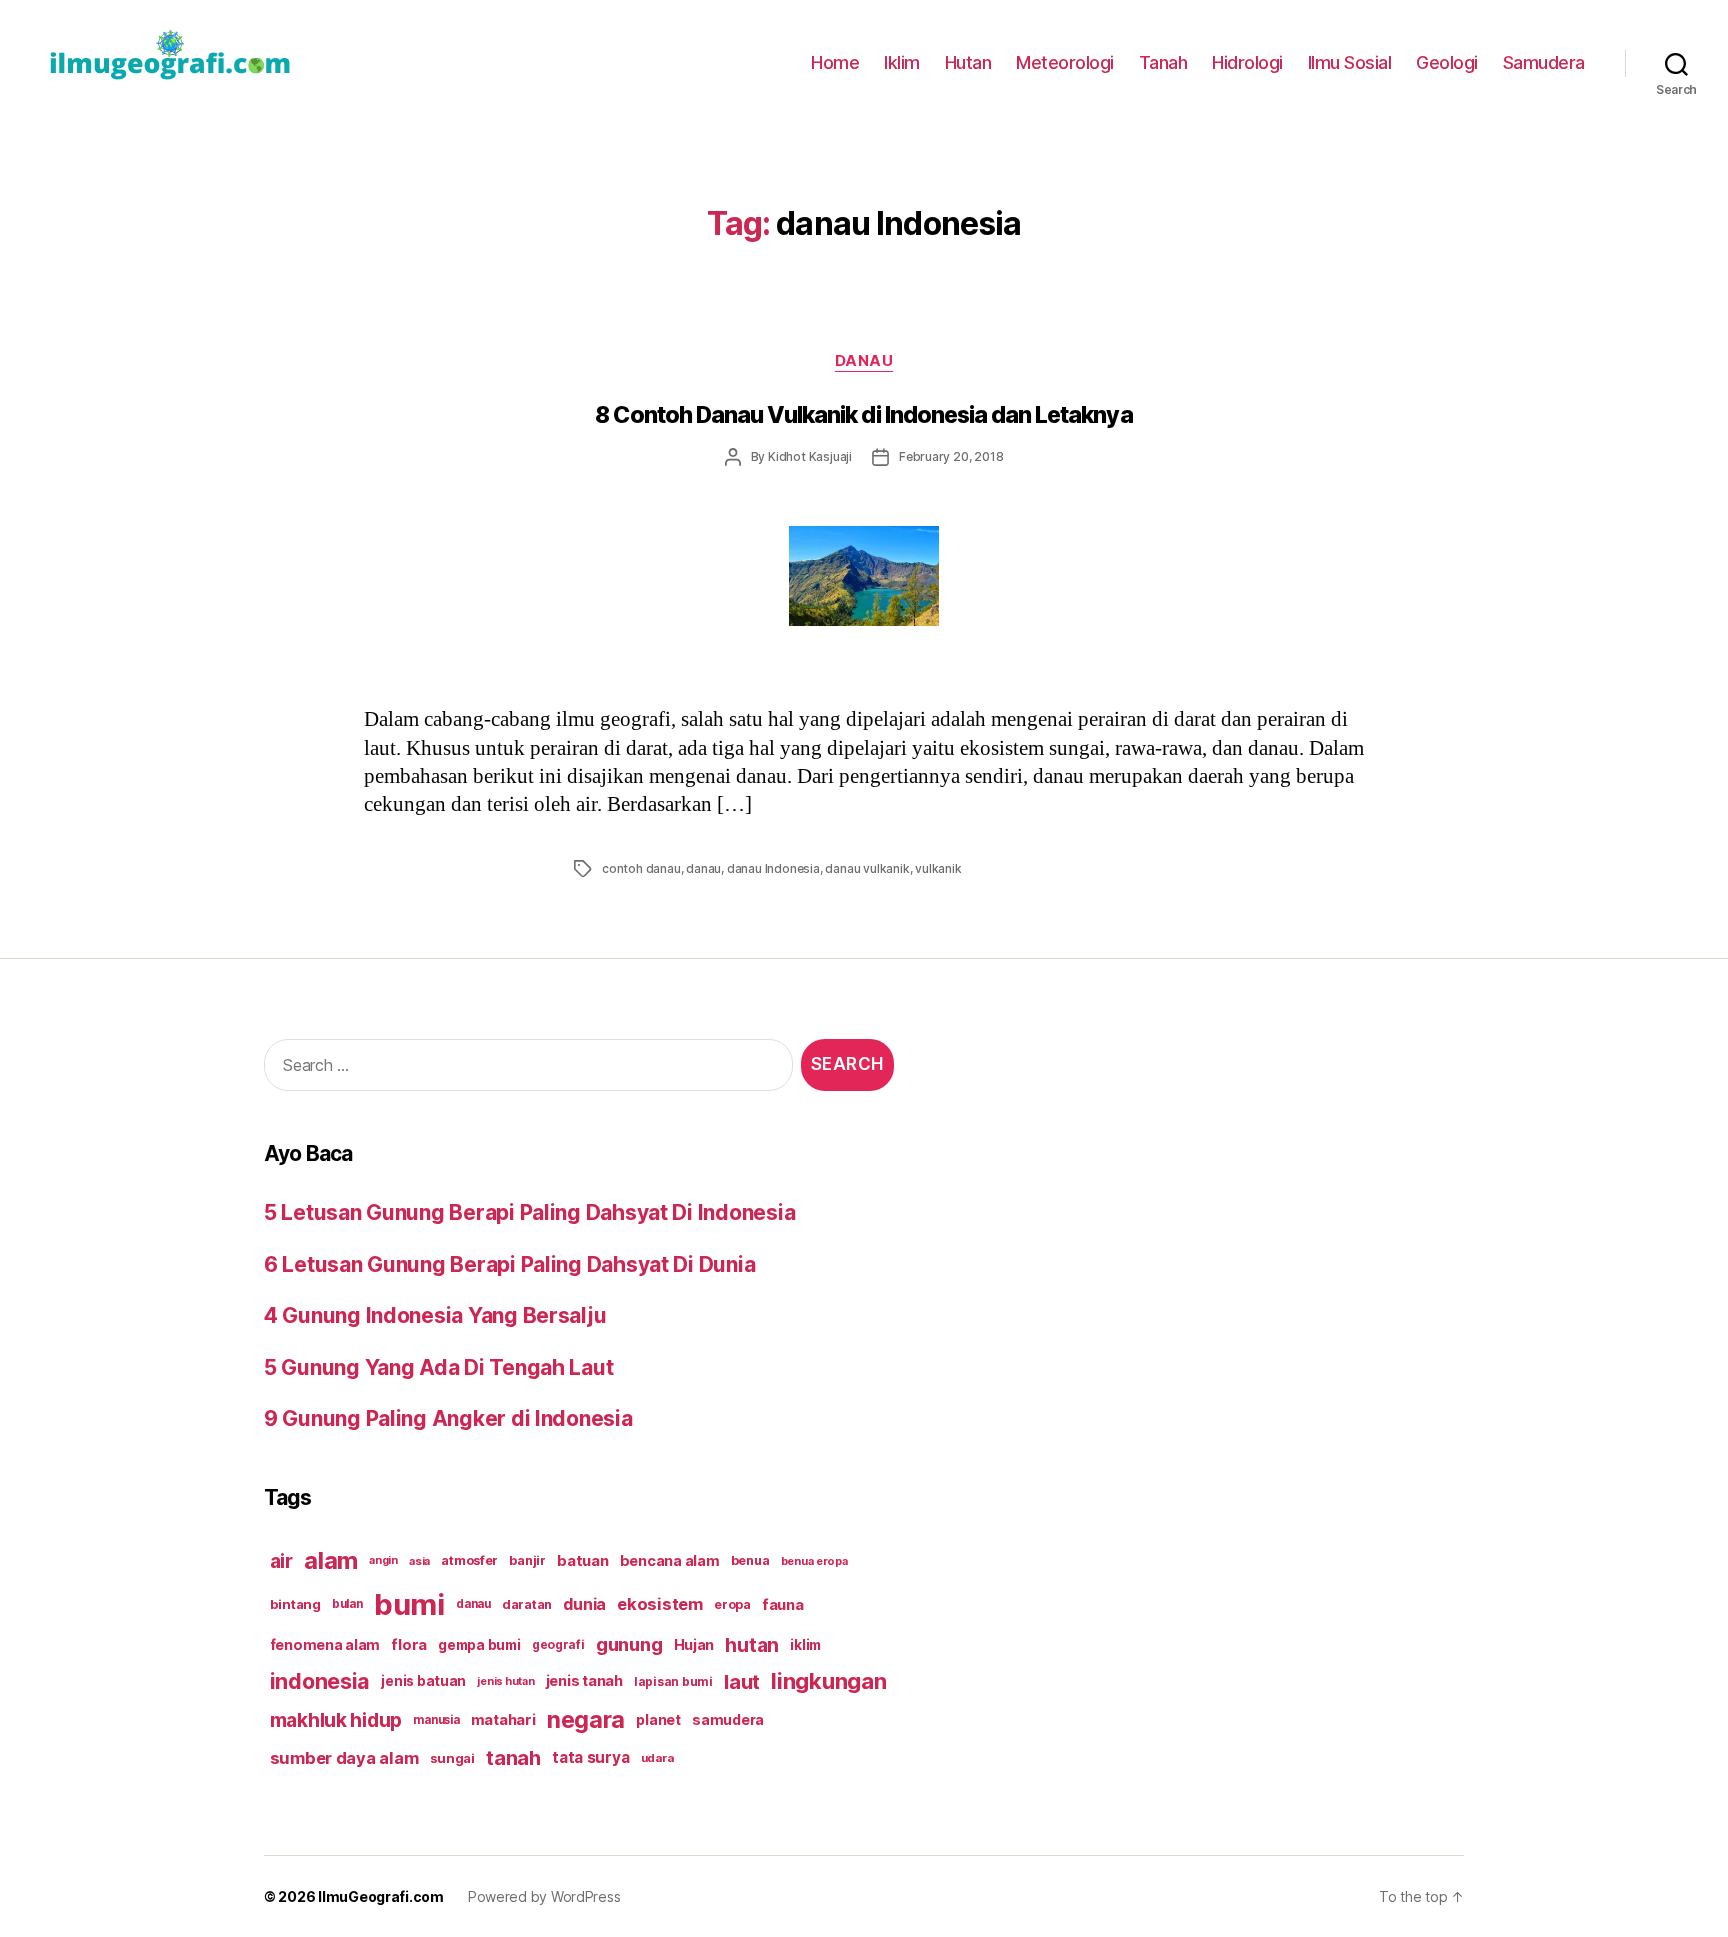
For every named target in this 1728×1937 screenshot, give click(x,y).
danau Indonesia (773, 868)
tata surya (590, 1757)
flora (409, 1645)
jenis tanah (584, 1681)
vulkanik (938, 868)
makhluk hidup (336, 1720)
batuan (582, 1561)
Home (835, 62)
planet (658, 1719)
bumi (409, 1604)
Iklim (902, 62)
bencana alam (670, 1560)
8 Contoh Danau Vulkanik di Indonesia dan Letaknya (863, 415)
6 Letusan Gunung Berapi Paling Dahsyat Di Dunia (509, 1264)
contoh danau (641, 868)
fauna (783, 1604)
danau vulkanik (867, 868)
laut (742, 1681)
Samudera (1544, 62)
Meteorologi (1065, 62)
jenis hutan (505, 1681)
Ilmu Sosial (1350, 62)
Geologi (1447, 62)
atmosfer (469, 1560)
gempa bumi (479, 1645)
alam (331, 1560)
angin (383, 1560)
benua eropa (814, 1561)
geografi (558, 1644)
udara (657, 1758)
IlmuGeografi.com (381, 1896)
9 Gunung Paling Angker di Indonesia (448, 1418)
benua (750, 1560)
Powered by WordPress (544, 1896)
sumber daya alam (344, 1758)
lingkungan (828, 1681)
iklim (805, 1645)
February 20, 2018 (951, 456)
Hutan (968, 62)
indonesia (320, 1681)
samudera (728, 1719)
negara (586, 1719)
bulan (347, 1604)
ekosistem (660, 1604)
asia (419, 1561)
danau (703, 868)
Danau (864, 361)
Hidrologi (1247, 62)
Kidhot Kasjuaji (810, 456)
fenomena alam (325, 1644)
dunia (584, 1604)
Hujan (694, 1644)
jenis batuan (423, 1681)
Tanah (1163, 62)
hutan (752, 1645)
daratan (527, 1604)
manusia (436, 1720)
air (281, 1561)
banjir (527, 1560)
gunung (629, 1644)
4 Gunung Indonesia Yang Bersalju (435, 1315)
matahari (503, 1720)
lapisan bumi (673, 1681)
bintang (295, 1604)
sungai (452, 1758)
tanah (513, 1758)
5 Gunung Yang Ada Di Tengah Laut (438, 1367)
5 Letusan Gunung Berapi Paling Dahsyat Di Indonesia (529, 1212)
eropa (732, 1604)
